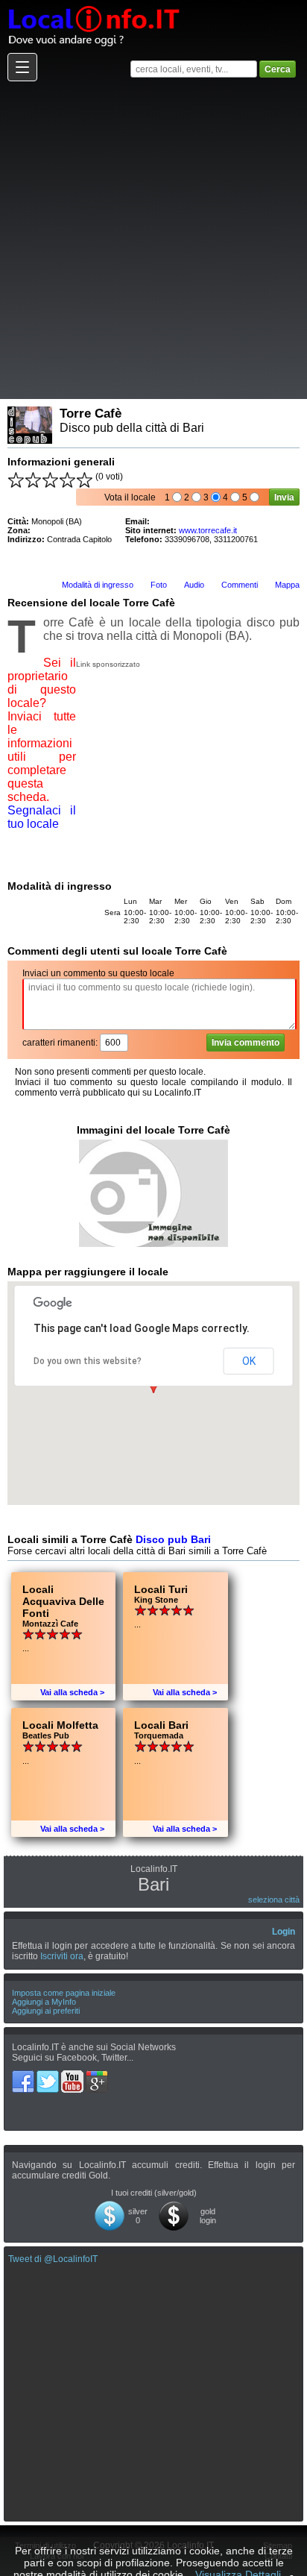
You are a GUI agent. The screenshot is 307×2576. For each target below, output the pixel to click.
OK (249, 1361)
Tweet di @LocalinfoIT (53, 2259)
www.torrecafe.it (208, 530)
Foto (159, 585)
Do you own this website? (88, 1361)
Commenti (240, 585)
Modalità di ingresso (98, 585)
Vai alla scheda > (72, 1692)
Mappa (287, 585)
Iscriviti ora (62, 1956)
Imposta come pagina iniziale (64, 1993)
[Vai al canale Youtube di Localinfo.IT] (73, 2076)
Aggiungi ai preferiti (46, 2011)
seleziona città (274, 1900)
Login (284, 1932)
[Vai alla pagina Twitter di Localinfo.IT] (49, 2076)
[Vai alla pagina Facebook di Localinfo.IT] (24, 2076)
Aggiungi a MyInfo (44, 2002)
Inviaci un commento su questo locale (98, 973)
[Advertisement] (153, 239)
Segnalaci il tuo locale (42, 817)
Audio (194, 585)
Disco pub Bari (173, 1539)
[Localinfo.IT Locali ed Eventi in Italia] (93, 5)
